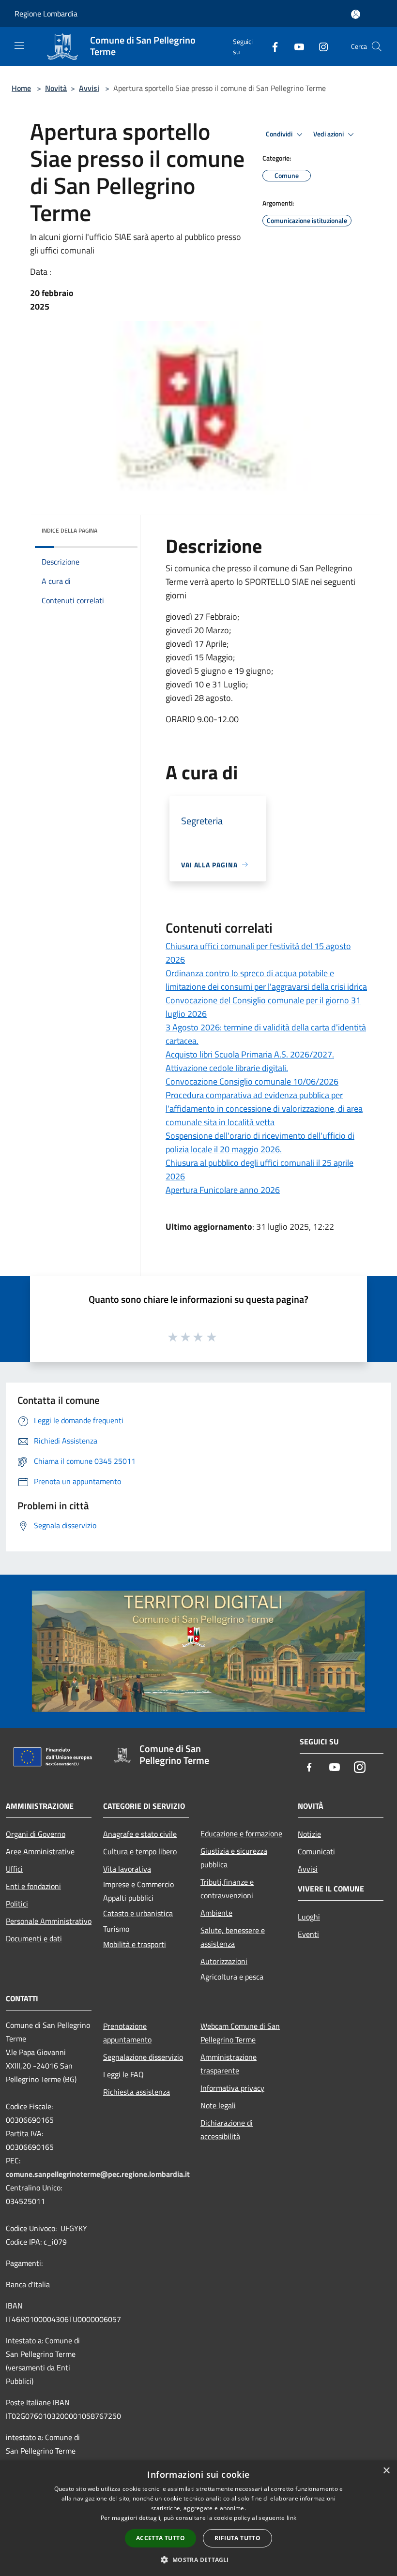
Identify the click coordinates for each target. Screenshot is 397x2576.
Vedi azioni (329, 134)
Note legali (218, 2105)
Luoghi (309, 1917)
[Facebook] (271, 46)
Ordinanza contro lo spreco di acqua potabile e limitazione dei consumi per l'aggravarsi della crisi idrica (266, 980)
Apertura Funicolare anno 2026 (223, 1190)
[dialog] (198, 2518)
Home (21, 88)
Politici (17, 1904)
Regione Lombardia (46, 14)
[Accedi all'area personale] (356, 14)
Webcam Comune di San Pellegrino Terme (240, 2033)
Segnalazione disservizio (143, 2057)
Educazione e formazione (241, 1833)
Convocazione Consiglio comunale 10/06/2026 (252, 1081)
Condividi (280, 134)
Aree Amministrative (40, 1851)
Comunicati (316, 1851)
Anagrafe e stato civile (140, 1834)
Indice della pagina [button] (69, 530)
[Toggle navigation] (19, 45)
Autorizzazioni (224, 1961)
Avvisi (89, 88)
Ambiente (216, 1913)
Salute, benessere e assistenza (233, 1937)
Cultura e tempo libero (140, 1851)
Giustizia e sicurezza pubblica (234, 1858)
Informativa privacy (232, 2088)
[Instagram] (320, 46)
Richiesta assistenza (137, 2092)
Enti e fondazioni (33, 1886)
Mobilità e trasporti (135, 1944)
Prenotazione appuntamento (127, 2033)
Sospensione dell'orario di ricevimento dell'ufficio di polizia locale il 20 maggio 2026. (260, 1142)
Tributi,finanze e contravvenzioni (227, 1889)
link (291, 2518)
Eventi (308, 1934)
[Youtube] (295, 46)
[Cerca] (377, 46)
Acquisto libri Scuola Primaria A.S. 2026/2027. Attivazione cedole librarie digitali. (250, 1061)
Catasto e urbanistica (138, 1913)
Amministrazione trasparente (229, 2064)
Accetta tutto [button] (160, 2538)
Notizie (309, 1834)
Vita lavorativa (127, 1869)
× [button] (386, 2471)
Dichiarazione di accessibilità (227, 2129)
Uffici (14, 1869)
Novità (56, 88)
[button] (198, 2560)
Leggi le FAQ (123, 2074)
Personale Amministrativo (49, 1921)
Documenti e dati (34, 1938)
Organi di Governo (36, 1834)
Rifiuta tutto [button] (237, 2538)
